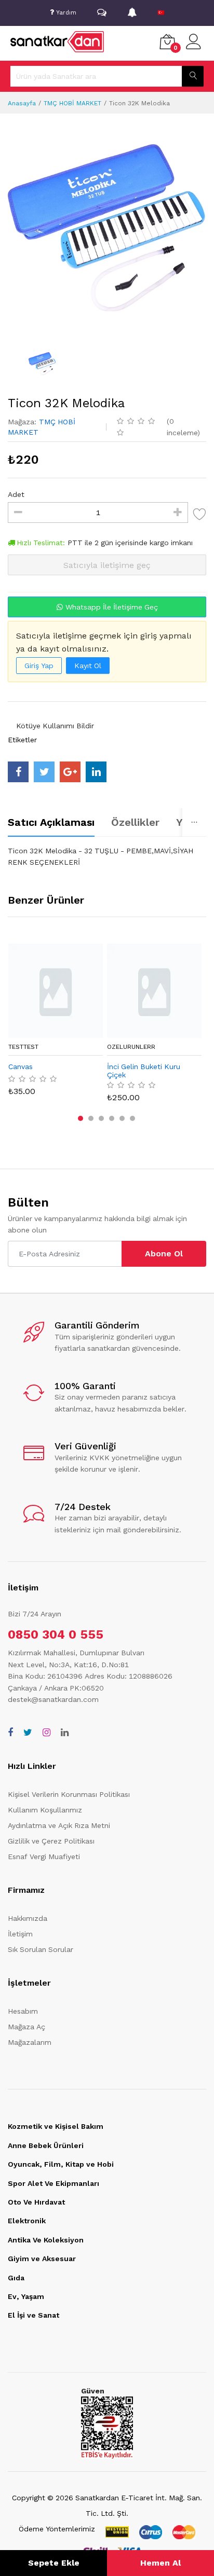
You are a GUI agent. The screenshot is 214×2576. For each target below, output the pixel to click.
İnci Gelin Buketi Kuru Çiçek (144, 1071)
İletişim (20, 1934)
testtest (23, 1047)
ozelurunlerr (131, 1047)
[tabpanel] (107, 856)
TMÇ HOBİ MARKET (72, 103)
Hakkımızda (28, 1918)
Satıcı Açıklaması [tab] (51, 822)
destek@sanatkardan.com (53, 1699)
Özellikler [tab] (135, 822)
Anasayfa (22, 103)
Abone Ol (164, 1254)
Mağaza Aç (26, 2027)
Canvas (21, 1067)
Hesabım (23, 2011)
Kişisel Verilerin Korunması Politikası (69, 1794)
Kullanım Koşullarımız (45, 1810)
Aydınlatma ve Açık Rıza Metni (59, 1825)
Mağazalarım (30, 2042)
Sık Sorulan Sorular (41, 1949)
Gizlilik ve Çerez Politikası (51, 1841)
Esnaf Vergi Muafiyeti (44, 1857)
